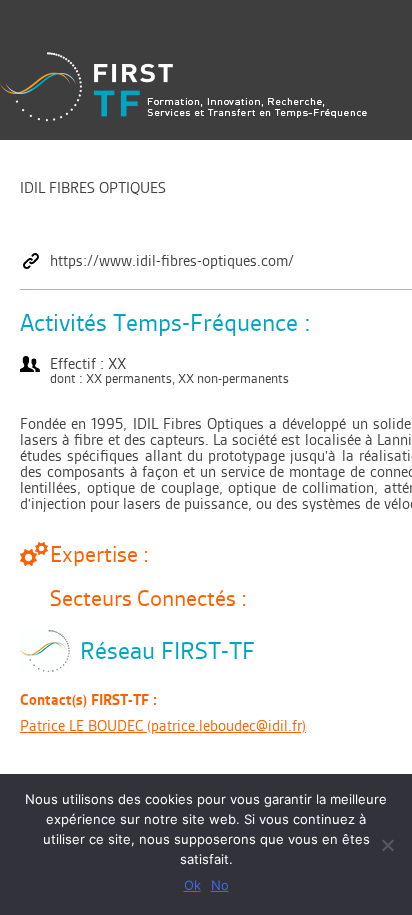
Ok (192, 885)
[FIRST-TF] (183, 86)
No (220, 885)
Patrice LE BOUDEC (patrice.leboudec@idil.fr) (163, 725)
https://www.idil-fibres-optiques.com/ (172, 261)
